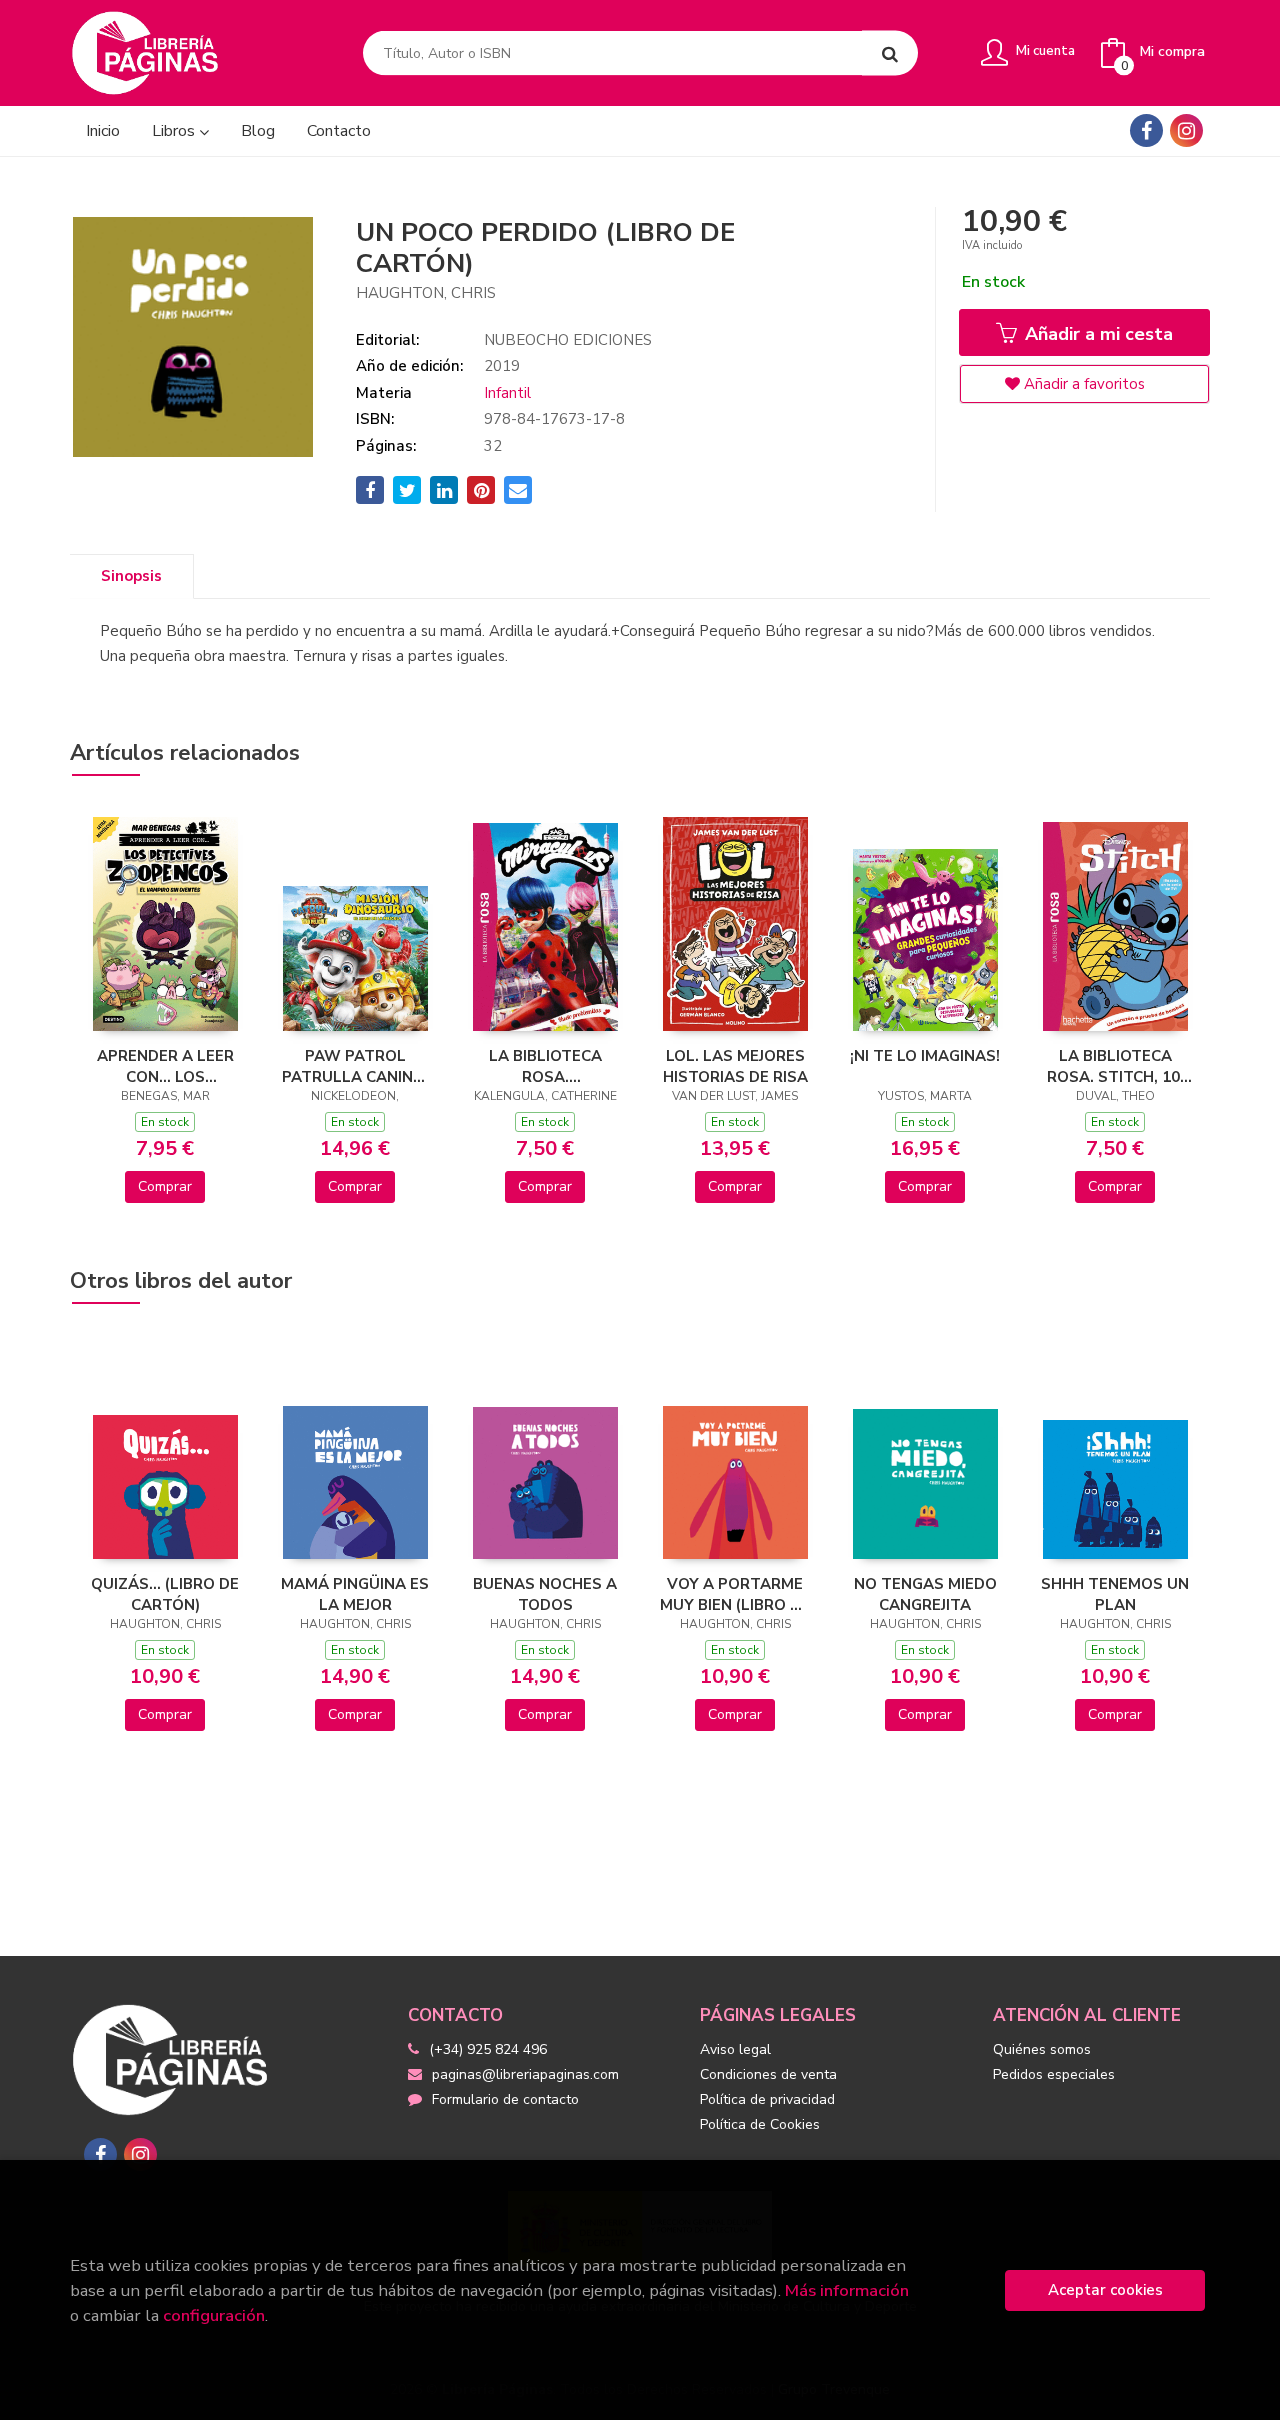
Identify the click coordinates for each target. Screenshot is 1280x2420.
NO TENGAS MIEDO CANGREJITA (925, 1594)
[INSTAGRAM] (1186, 130)
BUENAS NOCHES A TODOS (545, 1594)
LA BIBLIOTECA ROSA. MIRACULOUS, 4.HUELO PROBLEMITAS (545, 1066)
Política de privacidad (767, 2099)
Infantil (507, 393)
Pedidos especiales (1054, 2074)
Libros (175, 131)
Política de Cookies (760, 2124)
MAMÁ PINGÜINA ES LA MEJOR (355, 1594)
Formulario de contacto (505, 2099)
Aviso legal (735, 2049)
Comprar (165, 1186)
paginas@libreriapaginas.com (525, 2074)
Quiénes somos (1042, 2049)
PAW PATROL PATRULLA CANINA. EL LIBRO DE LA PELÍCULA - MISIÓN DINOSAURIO (355, 1066)
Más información (847, 2290)
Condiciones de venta (768, 2074)
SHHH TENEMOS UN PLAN (1115, 1594)
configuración (214, 2315)
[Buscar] (890, 53)
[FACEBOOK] (1146, 130)
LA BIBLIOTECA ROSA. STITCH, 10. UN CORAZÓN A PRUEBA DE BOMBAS (1115, 1066)
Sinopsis (131, 576)
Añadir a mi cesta (1096, 334)
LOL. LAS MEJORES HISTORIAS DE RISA (735, 1066)
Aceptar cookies (1105, 2290)
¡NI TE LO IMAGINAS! (925, 1056)
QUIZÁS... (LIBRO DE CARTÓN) (165, 1594)
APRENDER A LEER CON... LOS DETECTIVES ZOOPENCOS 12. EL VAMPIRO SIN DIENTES (165, 1066)
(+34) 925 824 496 (488, 2049)
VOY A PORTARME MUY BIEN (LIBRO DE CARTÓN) (735, 1594)
